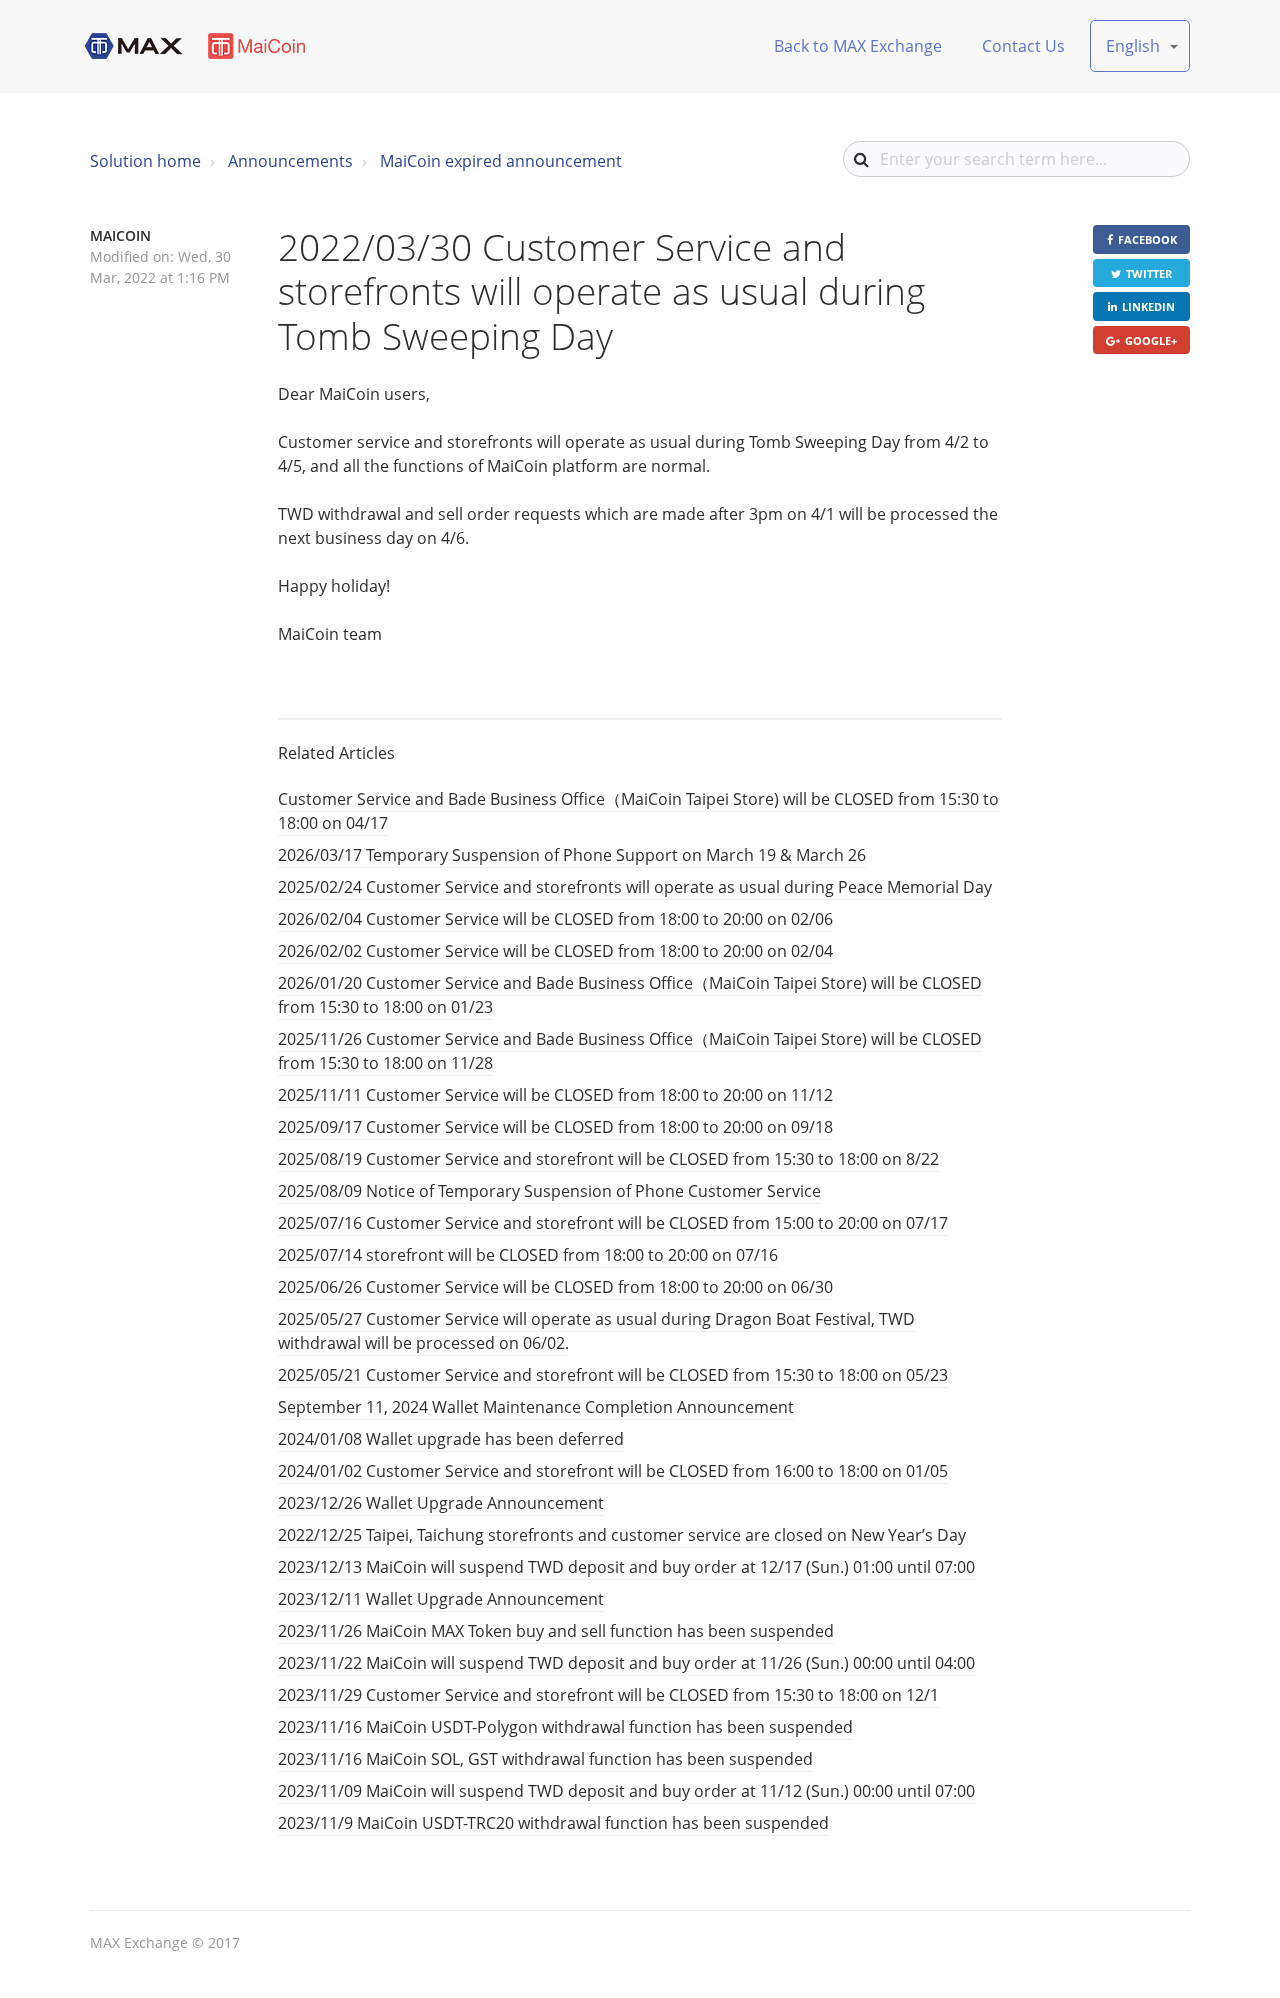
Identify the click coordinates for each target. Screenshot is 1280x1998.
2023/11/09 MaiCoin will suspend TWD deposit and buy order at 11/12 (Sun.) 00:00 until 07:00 (626, 1791)
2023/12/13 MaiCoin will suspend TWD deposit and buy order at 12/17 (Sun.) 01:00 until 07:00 (626, 1567)
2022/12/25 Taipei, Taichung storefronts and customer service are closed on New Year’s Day (622, 1535)
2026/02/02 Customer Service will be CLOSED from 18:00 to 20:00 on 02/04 (555, 951)
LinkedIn (1148, 306)
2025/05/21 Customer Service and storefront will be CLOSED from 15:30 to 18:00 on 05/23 (613, 1375)
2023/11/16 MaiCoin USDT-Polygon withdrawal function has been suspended (565, 1727)
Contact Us (1023, 46)
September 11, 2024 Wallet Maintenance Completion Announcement (536, 1407)
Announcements (290, 161)
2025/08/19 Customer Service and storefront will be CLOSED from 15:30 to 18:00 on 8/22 (608, 1159)
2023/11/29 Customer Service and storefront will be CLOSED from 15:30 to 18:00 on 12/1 (608, 1695)
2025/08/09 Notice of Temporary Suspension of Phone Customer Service (549, 1191)
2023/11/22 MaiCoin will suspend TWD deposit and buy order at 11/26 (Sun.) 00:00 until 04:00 (626, 1663)
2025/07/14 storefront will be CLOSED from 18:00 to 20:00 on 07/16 (528, 1255)
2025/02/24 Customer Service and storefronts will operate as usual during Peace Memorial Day (635, 887)
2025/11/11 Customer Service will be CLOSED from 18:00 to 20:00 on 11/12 (555, 1095)
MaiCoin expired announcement (501, 161)
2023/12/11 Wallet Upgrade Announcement (441, 1599)
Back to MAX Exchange (858, 46)
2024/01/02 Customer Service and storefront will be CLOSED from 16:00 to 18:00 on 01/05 (613, 1471)
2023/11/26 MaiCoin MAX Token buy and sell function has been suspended (556, 1631)
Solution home (145, 161)
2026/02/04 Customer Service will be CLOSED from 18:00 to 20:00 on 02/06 (555, 919)
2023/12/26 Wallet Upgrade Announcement (441, 1503)
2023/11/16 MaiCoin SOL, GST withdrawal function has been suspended (545, 1759)
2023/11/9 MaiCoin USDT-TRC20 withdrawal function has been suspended (553, 1823)
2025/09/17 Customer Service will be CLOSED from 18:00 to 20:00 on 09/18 (555, 1127)
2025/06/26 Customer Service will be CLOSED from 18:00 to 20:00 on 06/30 (555, 1287)
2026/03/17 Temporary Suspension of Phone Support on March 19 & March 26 (572, 855)
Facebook (1147, 239)
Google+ (1151, 340)
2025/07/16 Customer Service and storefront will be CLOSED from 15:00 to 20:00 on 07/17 (613, 1223)
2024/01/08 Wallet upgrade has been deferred (451, 1439)
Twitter (1149, 273)
